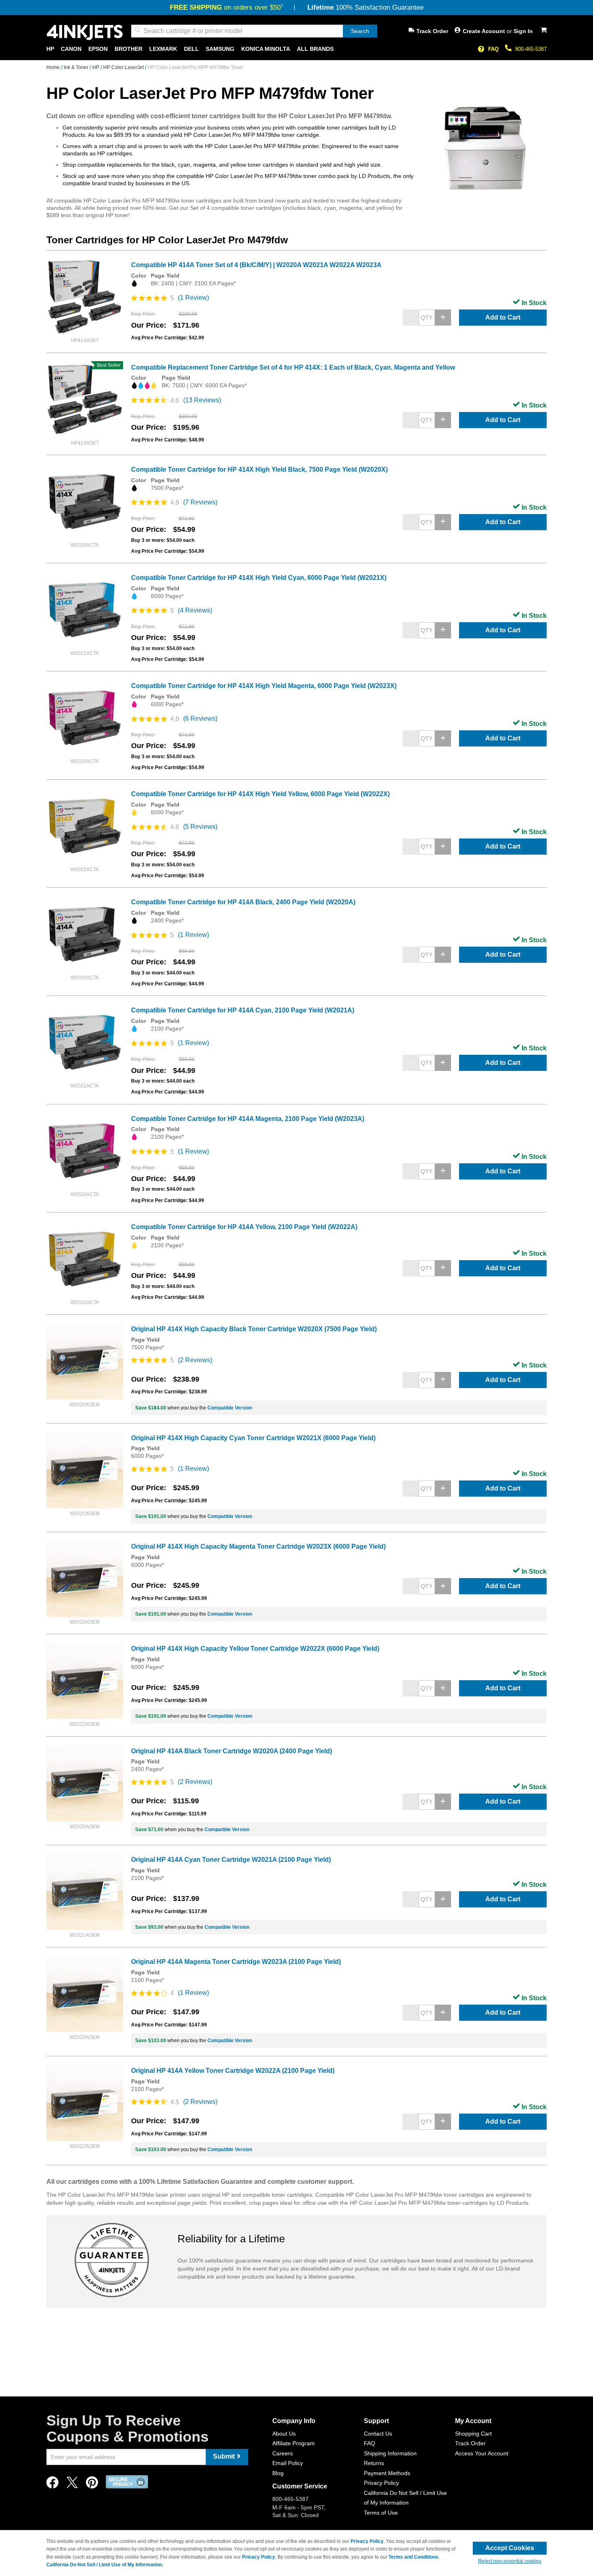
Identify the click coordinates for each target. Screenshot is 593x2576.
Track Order (432, 31)
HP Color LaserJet (124, 67)
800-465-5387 (531, 49)
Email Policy (288, 2463)
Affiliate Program (293, 2443)
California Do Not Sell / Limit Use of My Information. (105, 2565)
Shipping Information (390, 2453)
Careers (283, 2453)
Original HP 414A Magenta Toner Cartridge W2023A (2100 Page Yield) (236, 1962)
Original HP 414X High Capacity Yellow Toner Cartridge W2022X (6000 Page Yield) (255, 1649)
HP (96, 67)
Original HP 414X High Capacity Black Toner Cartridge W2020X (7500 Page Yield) (254, 1329)
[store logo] (85, 32)
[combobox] (254, 31)
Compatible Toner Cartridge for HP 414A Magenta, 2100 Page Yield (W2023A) (248, 1119)
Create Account (485, 31)
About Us (284, 2434)
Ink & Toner (77, 67)
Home (54, 67)
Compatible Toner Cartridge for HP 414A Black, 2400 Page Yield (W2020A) (243, 902)
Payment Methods (387, 2473)
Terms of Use (381, 2513)
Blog (278, 2473)
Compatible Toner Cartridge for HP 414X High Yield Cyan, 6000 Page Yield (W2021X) (259, 578)
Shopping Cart (473, 2434)
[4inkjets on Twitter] (72, 2485)
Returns (374, 2463)
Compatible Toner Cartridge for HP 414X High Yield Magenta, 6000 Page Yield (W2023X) (264, 686)
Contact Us (378, 2434)
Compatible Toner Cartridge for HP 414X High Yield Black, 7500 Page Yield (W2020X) (259, 469)
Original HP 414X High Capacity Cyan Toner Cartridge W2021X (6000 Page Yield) (253, 1438)
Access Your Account (482, 2453)
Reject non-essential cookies (510, 2561)
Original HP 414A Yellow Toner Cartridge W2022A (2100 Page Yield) (233, 2071)
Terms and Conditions (413, 2557)
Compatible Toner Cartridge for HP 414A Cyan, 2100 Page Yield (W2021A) (243, 1010)
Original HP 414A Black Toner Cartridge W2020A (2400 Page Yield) (232, 1751)
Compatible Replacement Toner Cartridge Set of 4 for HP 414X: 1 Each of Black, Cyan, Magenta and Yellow (293, 367)
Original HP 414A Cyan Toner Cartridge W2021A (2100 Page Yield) (231, 1860)
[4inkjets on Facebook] (52, 2485)
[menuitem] (50, 49)
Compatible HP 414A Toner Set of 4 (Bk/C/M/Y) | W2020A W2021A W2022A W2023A (256, 265)
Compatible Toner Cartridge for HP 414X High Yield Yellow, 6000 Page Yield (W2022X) (260, 794)
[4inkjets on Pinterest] (92, 2485)
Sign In (523, 31)
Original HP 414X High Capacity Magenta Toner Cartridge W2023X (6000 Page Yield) (258, 1546)
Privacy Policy (381, 2483)
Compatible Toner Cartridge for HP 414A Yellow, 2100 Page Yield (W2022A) (244, 1227)
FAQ (493, 49)
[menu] (296, 49)
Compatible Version (230, 1408)
